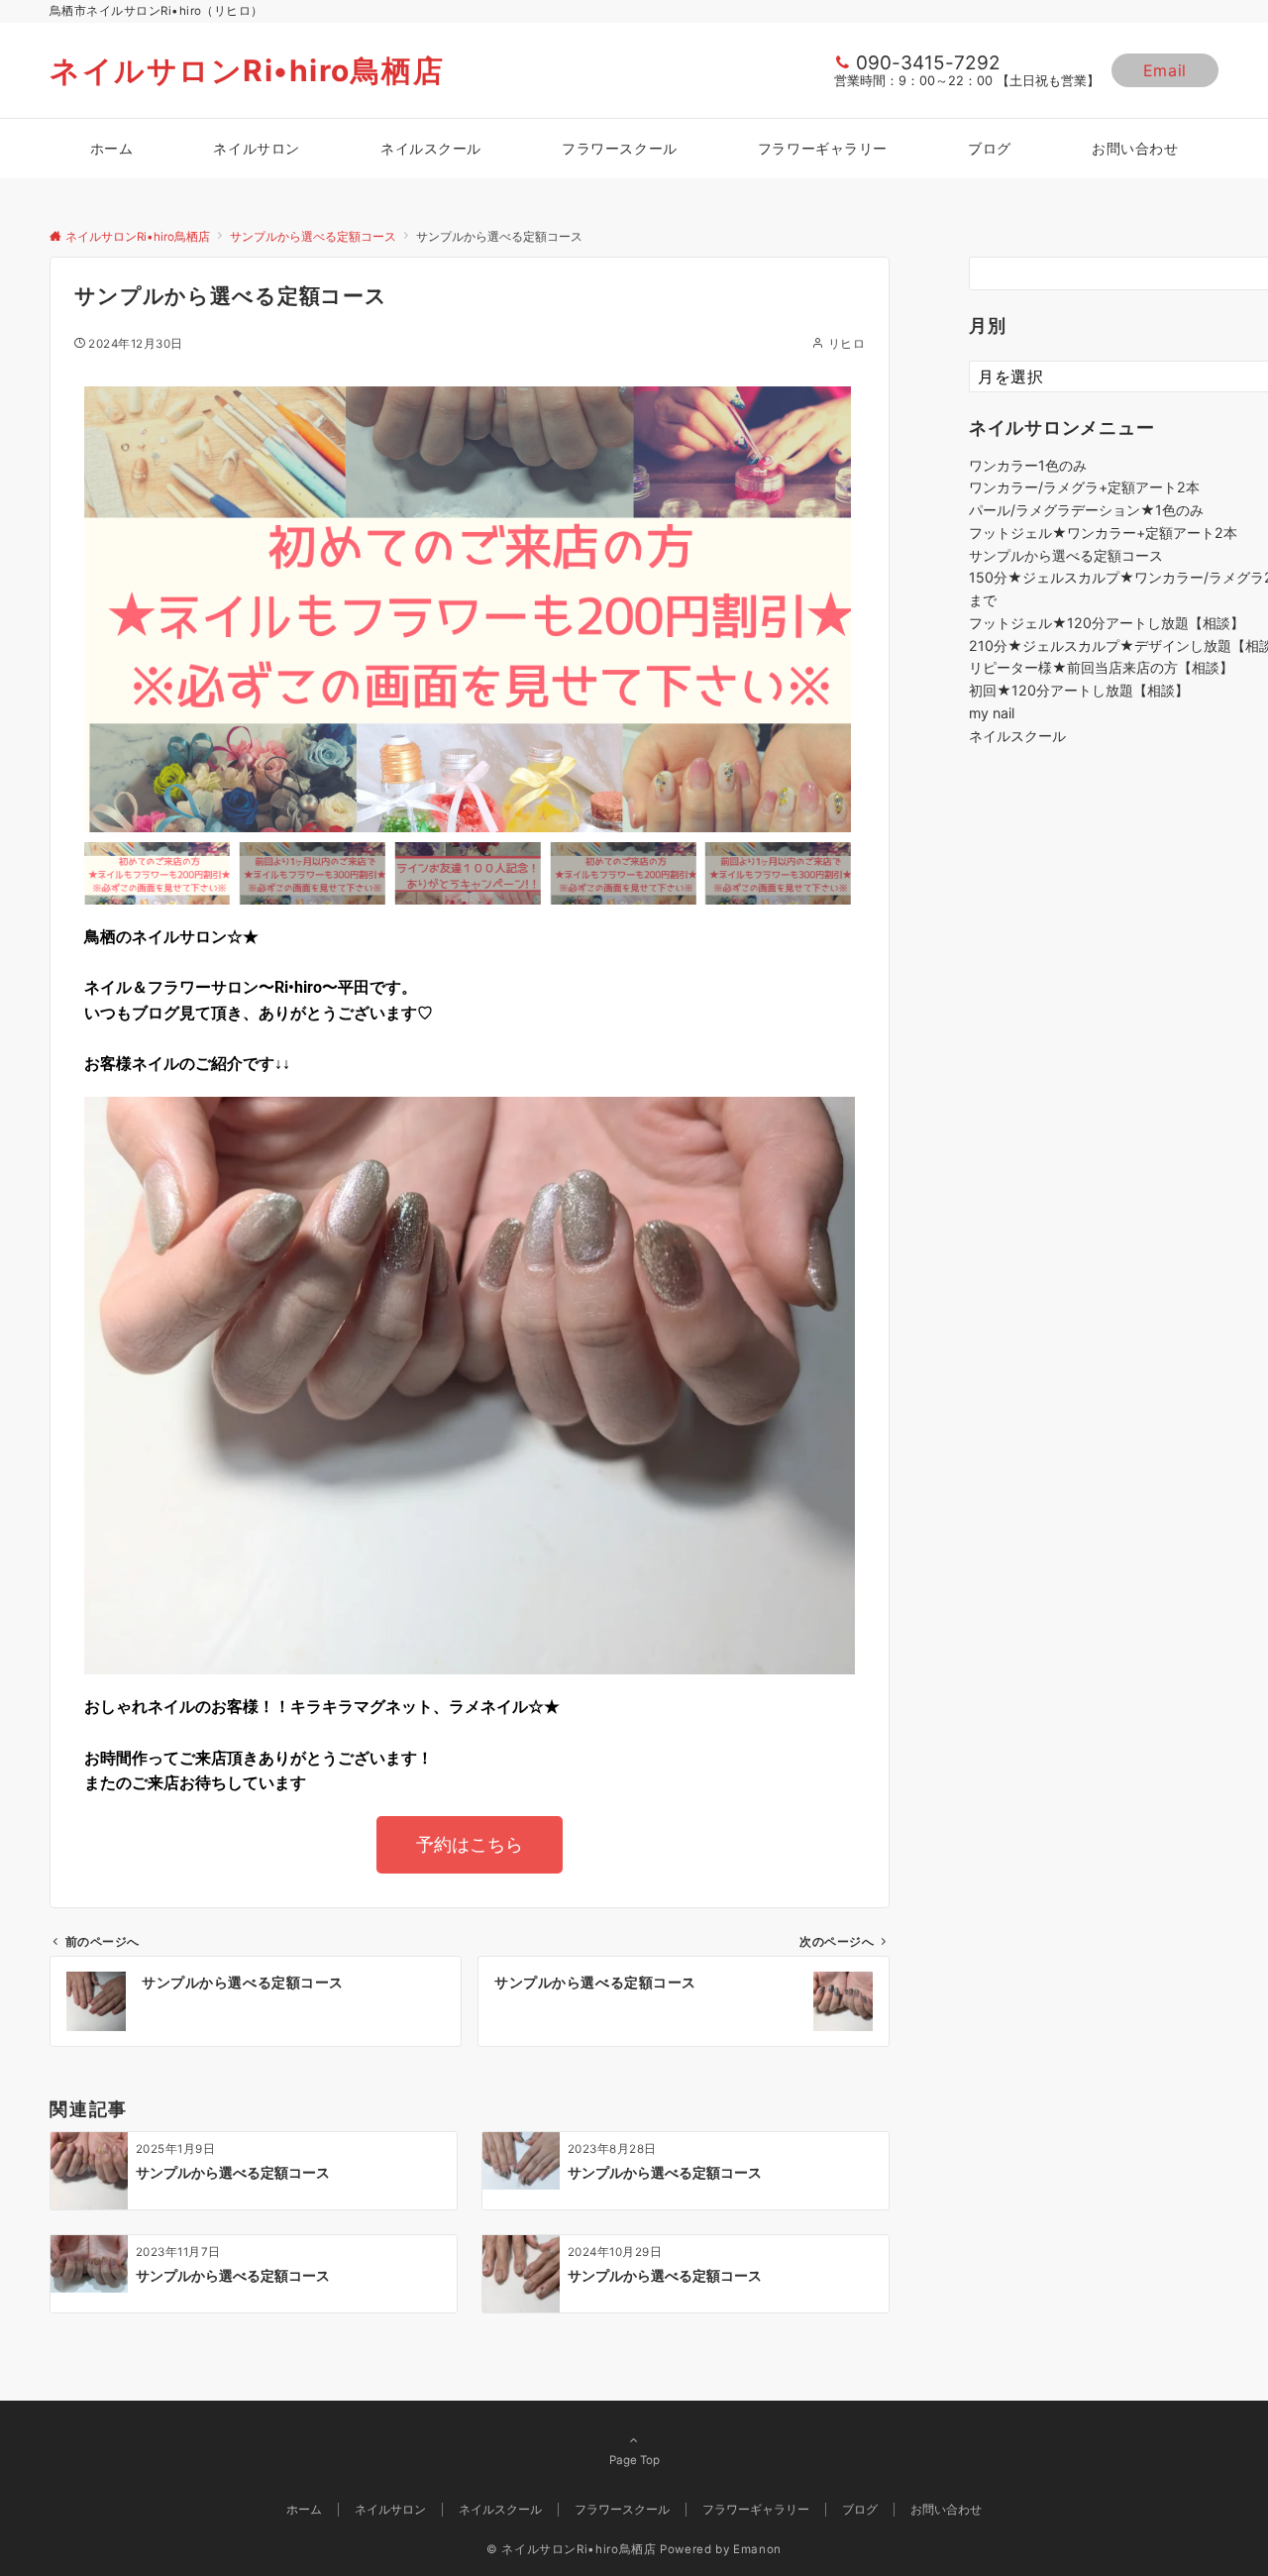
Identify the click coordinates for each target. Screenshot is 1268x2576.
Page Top (634, 2460)
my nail (992, 713)
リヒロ (846, 344)
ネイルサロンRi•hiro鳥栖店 (247, 70)
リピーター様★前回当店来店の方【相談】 (1101, 667)
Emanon (757, 2549)
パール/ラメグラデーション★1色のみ (1086, 510)
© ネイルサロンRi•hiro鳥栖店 (572, 2549)
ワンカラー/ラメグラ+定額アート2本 (1084, 487)
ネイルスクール (1017, 736)
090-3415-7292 (928, 63)
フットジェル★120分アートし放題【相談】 (1107, 623)
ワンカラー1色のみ (1028, 465)
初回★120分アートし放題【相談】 (1079, 690)
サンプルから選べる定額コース (1066, 555)
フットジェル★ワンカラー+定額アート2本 (1103, 533)
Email (1165, 70)
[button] (104, 609)
